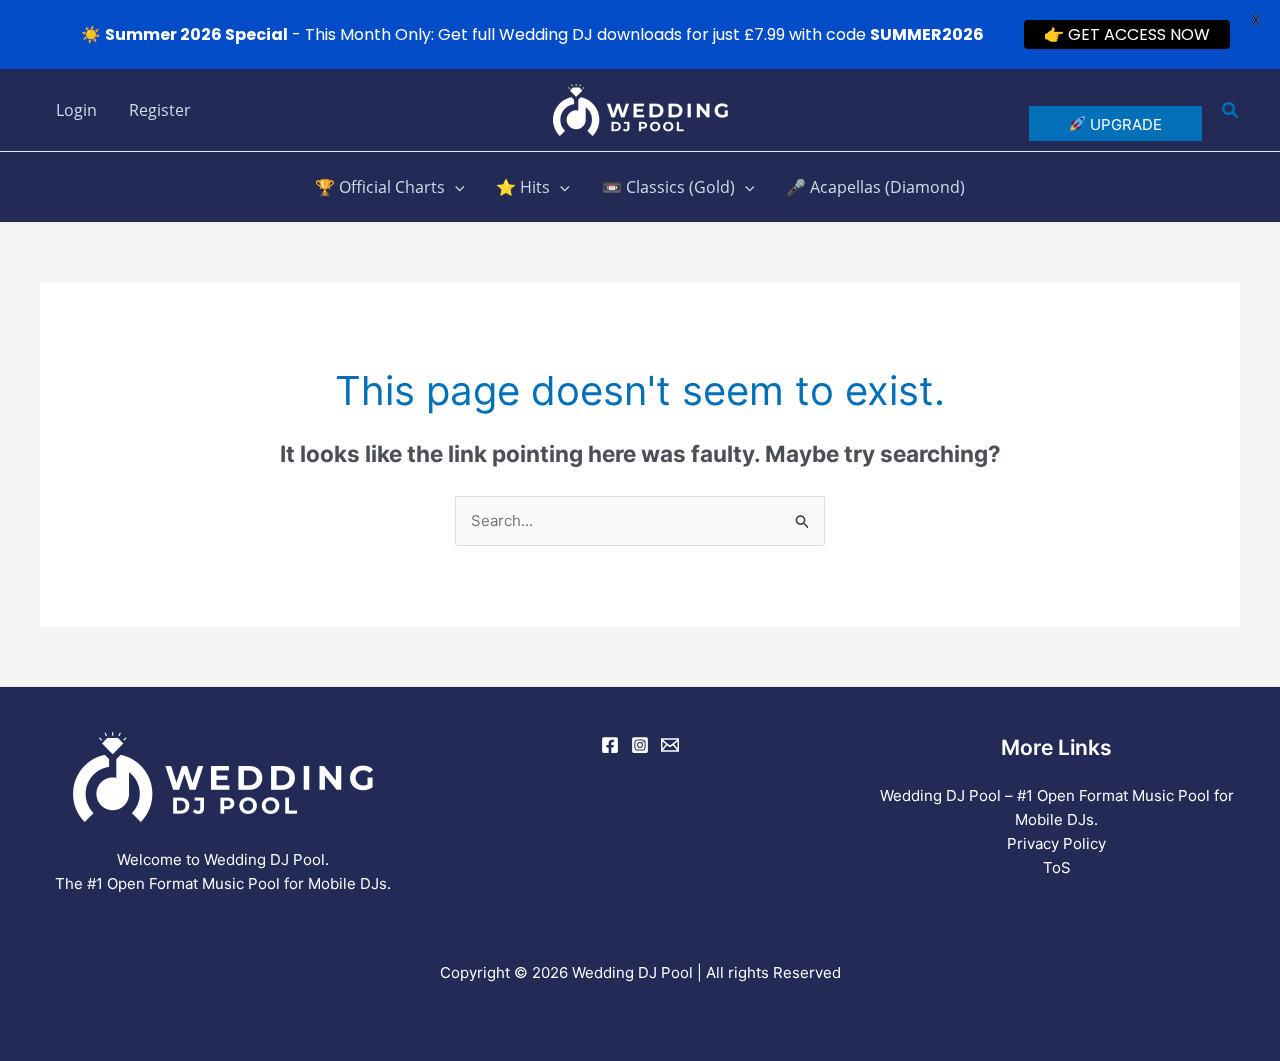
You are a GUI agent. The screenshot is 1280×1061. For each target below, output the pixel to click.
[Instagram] (640, 745)
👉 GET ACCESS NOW (1127, 34)
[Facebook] (610, 745)
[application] (455, 187)
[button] (1231, 110)
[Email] (670, 745)
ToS (1057, 867)
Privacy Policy (1056, 843)
